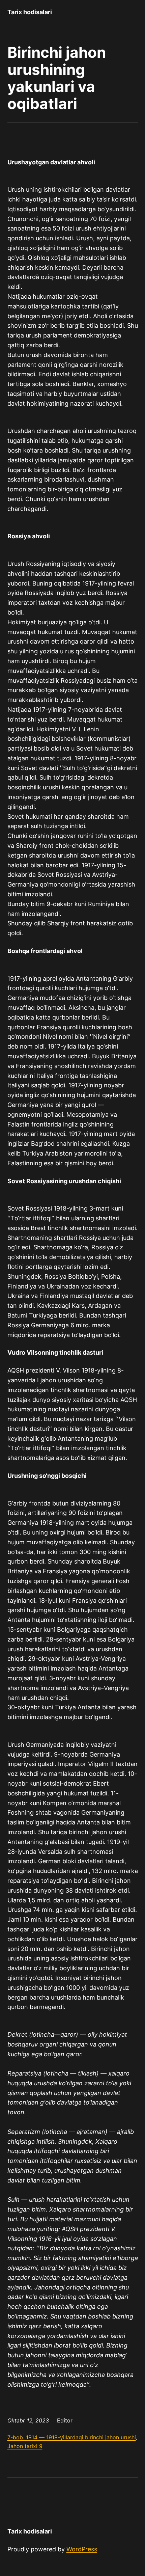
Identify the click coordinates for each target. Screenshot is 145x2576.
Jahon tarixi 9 (25, 2446)
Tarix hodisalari (30, 12)
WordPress (82, 2549)
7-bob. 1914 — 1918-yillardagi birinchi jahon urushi (72, 2437)
